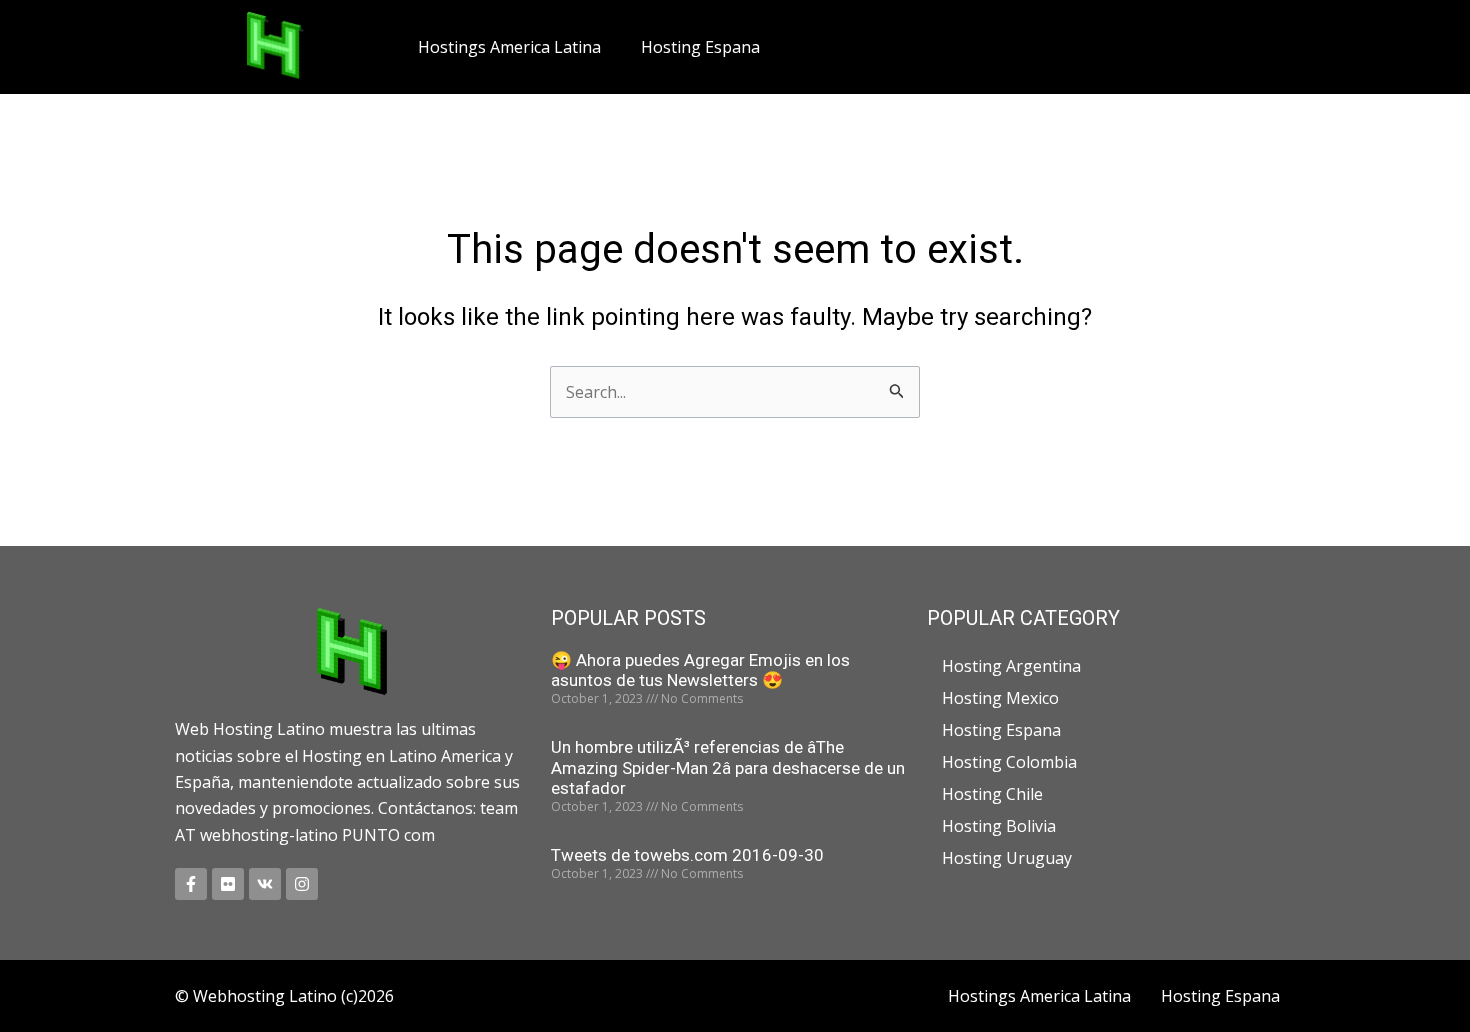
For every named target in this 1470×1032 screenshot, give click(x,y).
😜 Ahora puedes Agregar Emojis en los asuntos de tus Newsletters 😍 (700, 670)
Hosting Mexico (1000, 698)
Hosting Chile (992, 794)
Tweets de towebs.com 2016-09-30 (687, 855)
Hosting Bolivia (999, 826)
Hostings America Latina (509, 47)
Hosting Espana (700, 47)
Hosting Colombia (1009, 762)
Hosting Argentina (1011, 666)
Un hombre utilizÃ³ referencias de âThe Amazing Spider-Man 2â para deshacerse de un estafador (728, 767)
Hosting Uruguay (1007, 858)
